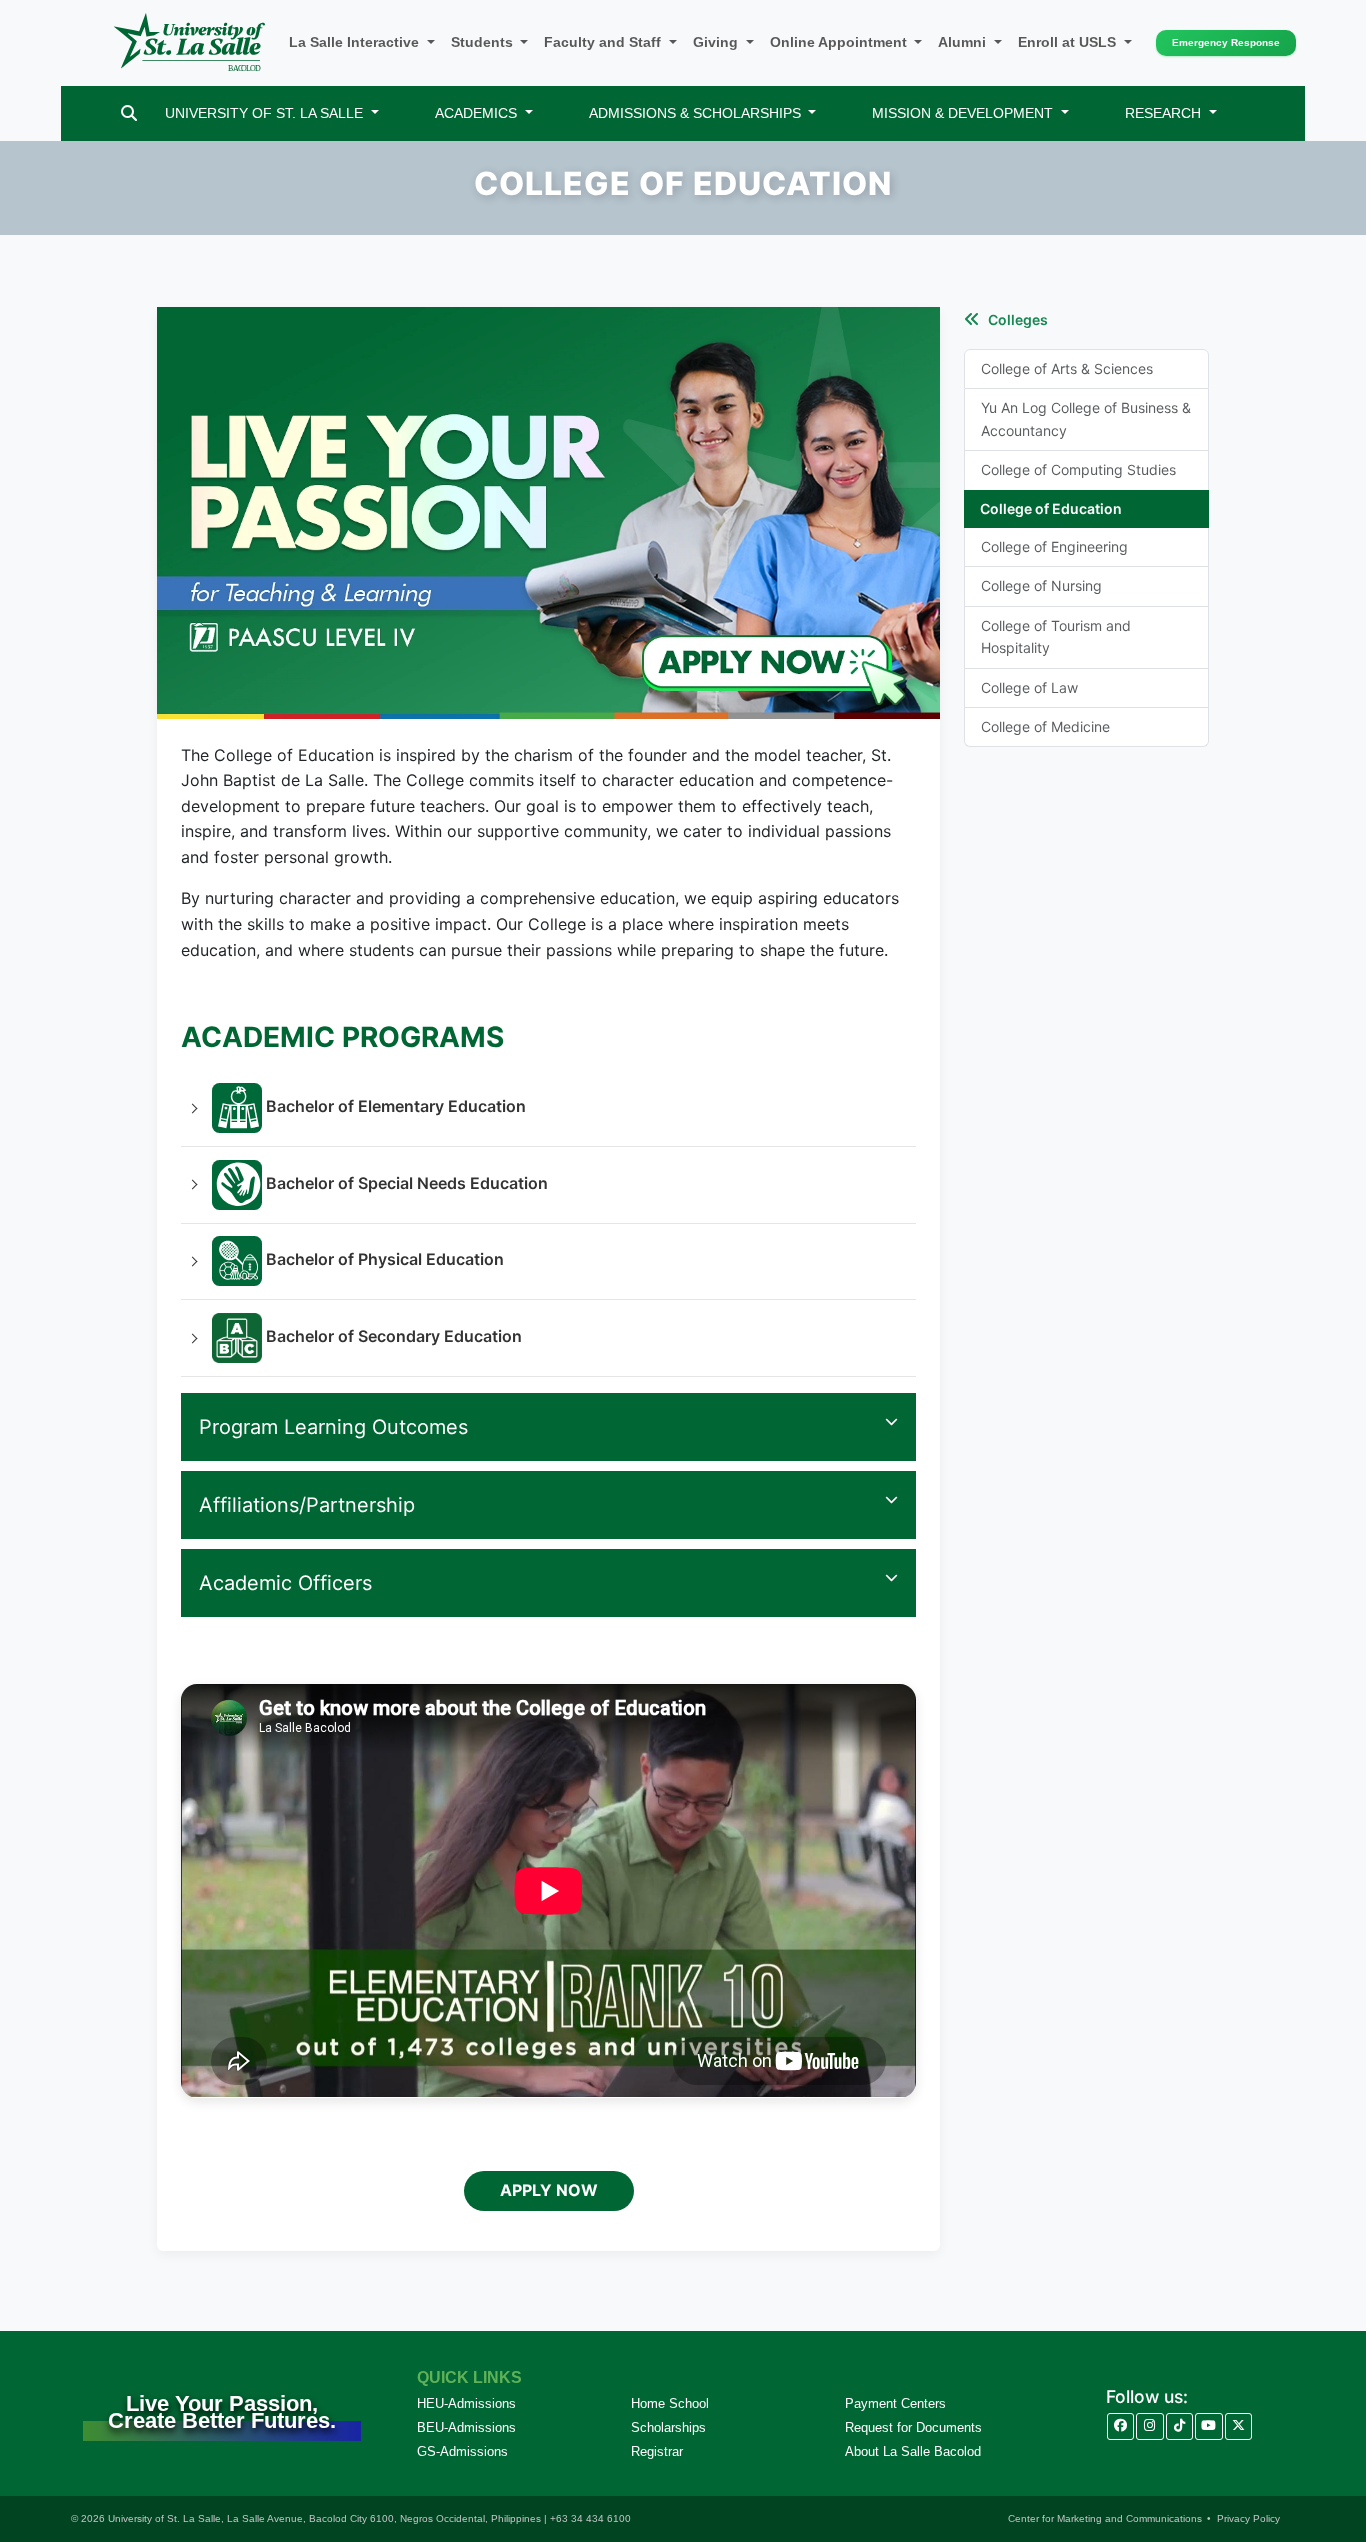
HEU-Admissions (466, 2403)
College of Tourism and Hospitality (1056, 636)
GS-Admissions (462, 2451)
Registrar (657, 2451)
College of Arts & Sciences (1067, 368)
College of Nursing (1041, 585)
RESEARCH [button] (1165, 113)
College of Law (1029, 687)
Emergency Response (1226, 42)
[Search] (129, 113)
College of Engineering (1054, 546)
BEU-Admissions (466, 2427)
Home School (670, 2403)
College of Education (1051, 508)
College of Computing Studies (1078, 469)
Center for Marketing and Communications (1105, 2518)
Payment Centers (895, 2403)
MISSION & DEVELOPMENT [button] (964, 113)
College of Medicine (1045, 726)
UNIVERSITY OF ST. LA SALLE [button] (266, 113)
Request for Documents (913, 2427)
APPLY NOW (549, 2190)
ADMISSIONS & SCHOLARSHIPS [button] (697, 113)
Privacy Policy (1248, 2518)
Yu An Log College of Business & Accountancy (1086, 418)
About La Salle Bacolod (913, 2451)
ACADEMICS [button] (478, 113)
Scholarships (668, 2427)
